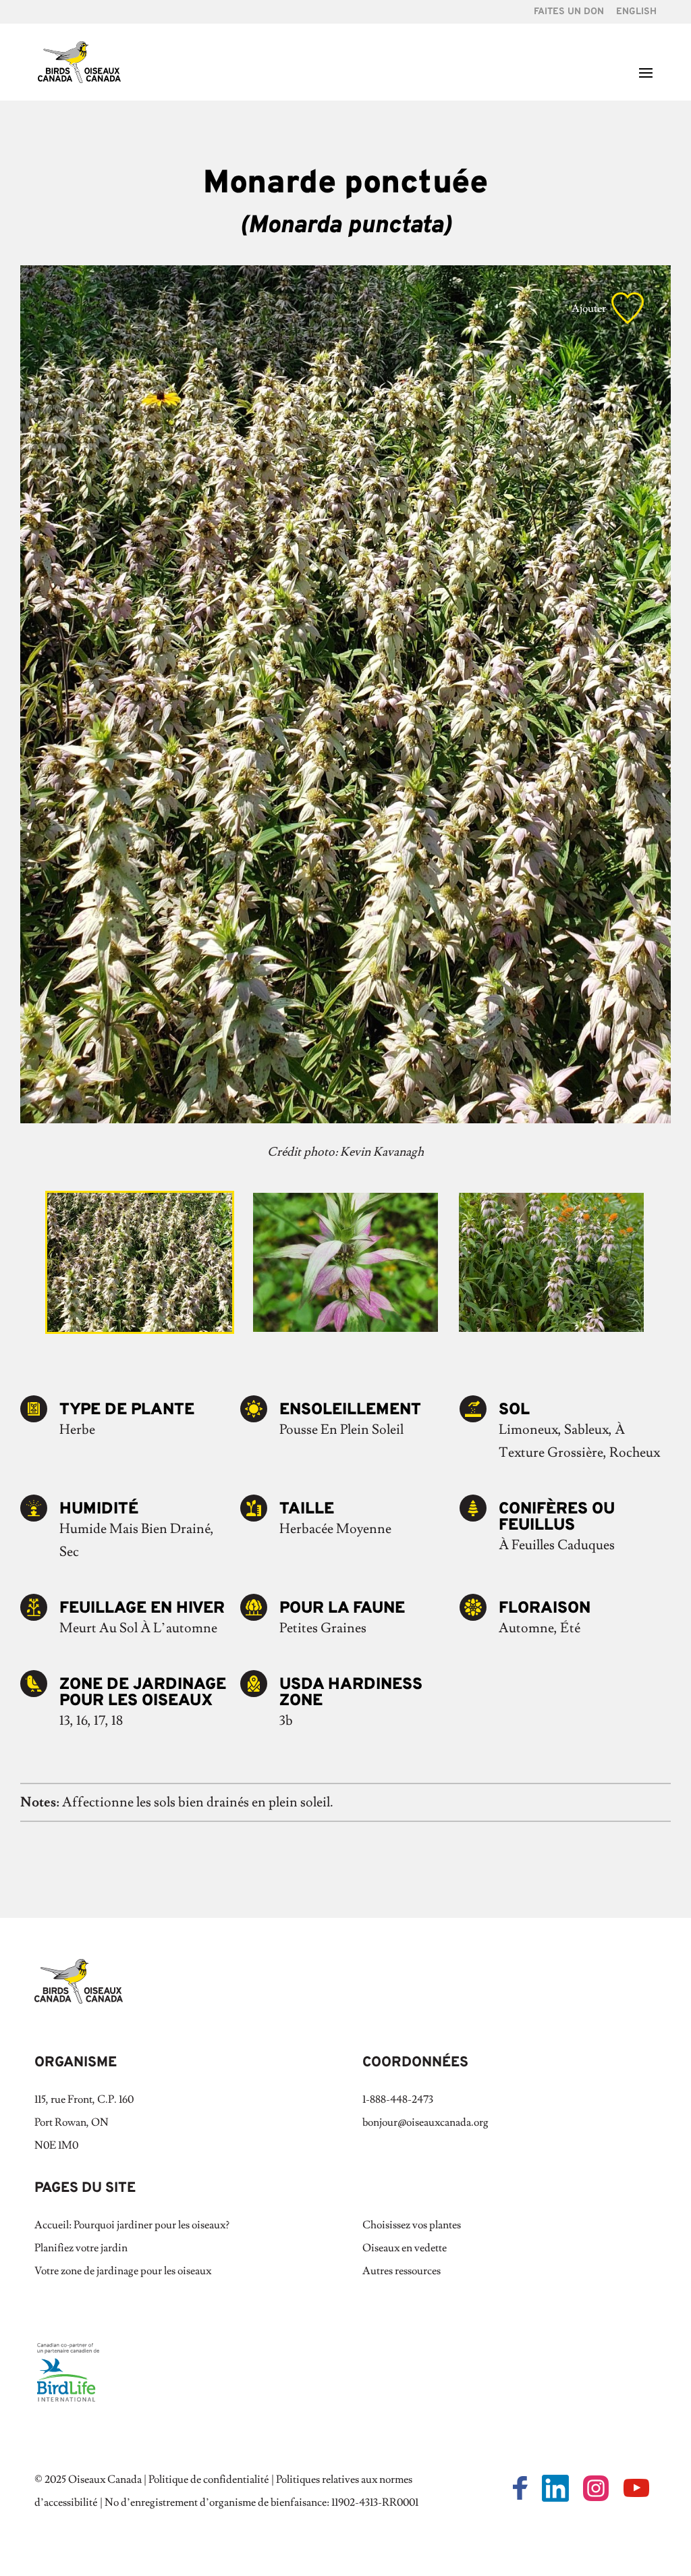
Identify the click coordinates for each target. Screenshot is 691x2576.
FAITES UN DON (569, 12)
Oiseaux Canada (105, 2479)
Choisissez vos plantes (412, 2225)
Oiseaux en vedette (405, 2248)
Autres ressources (402, 2271)
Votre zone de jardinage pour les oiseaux (123, 2271)
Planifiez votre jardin (81, 2248)
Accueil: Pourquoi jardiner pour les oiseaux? (132, 2225)
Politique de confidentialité (209, 2479)
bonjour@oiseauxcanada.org (425, 2122)
